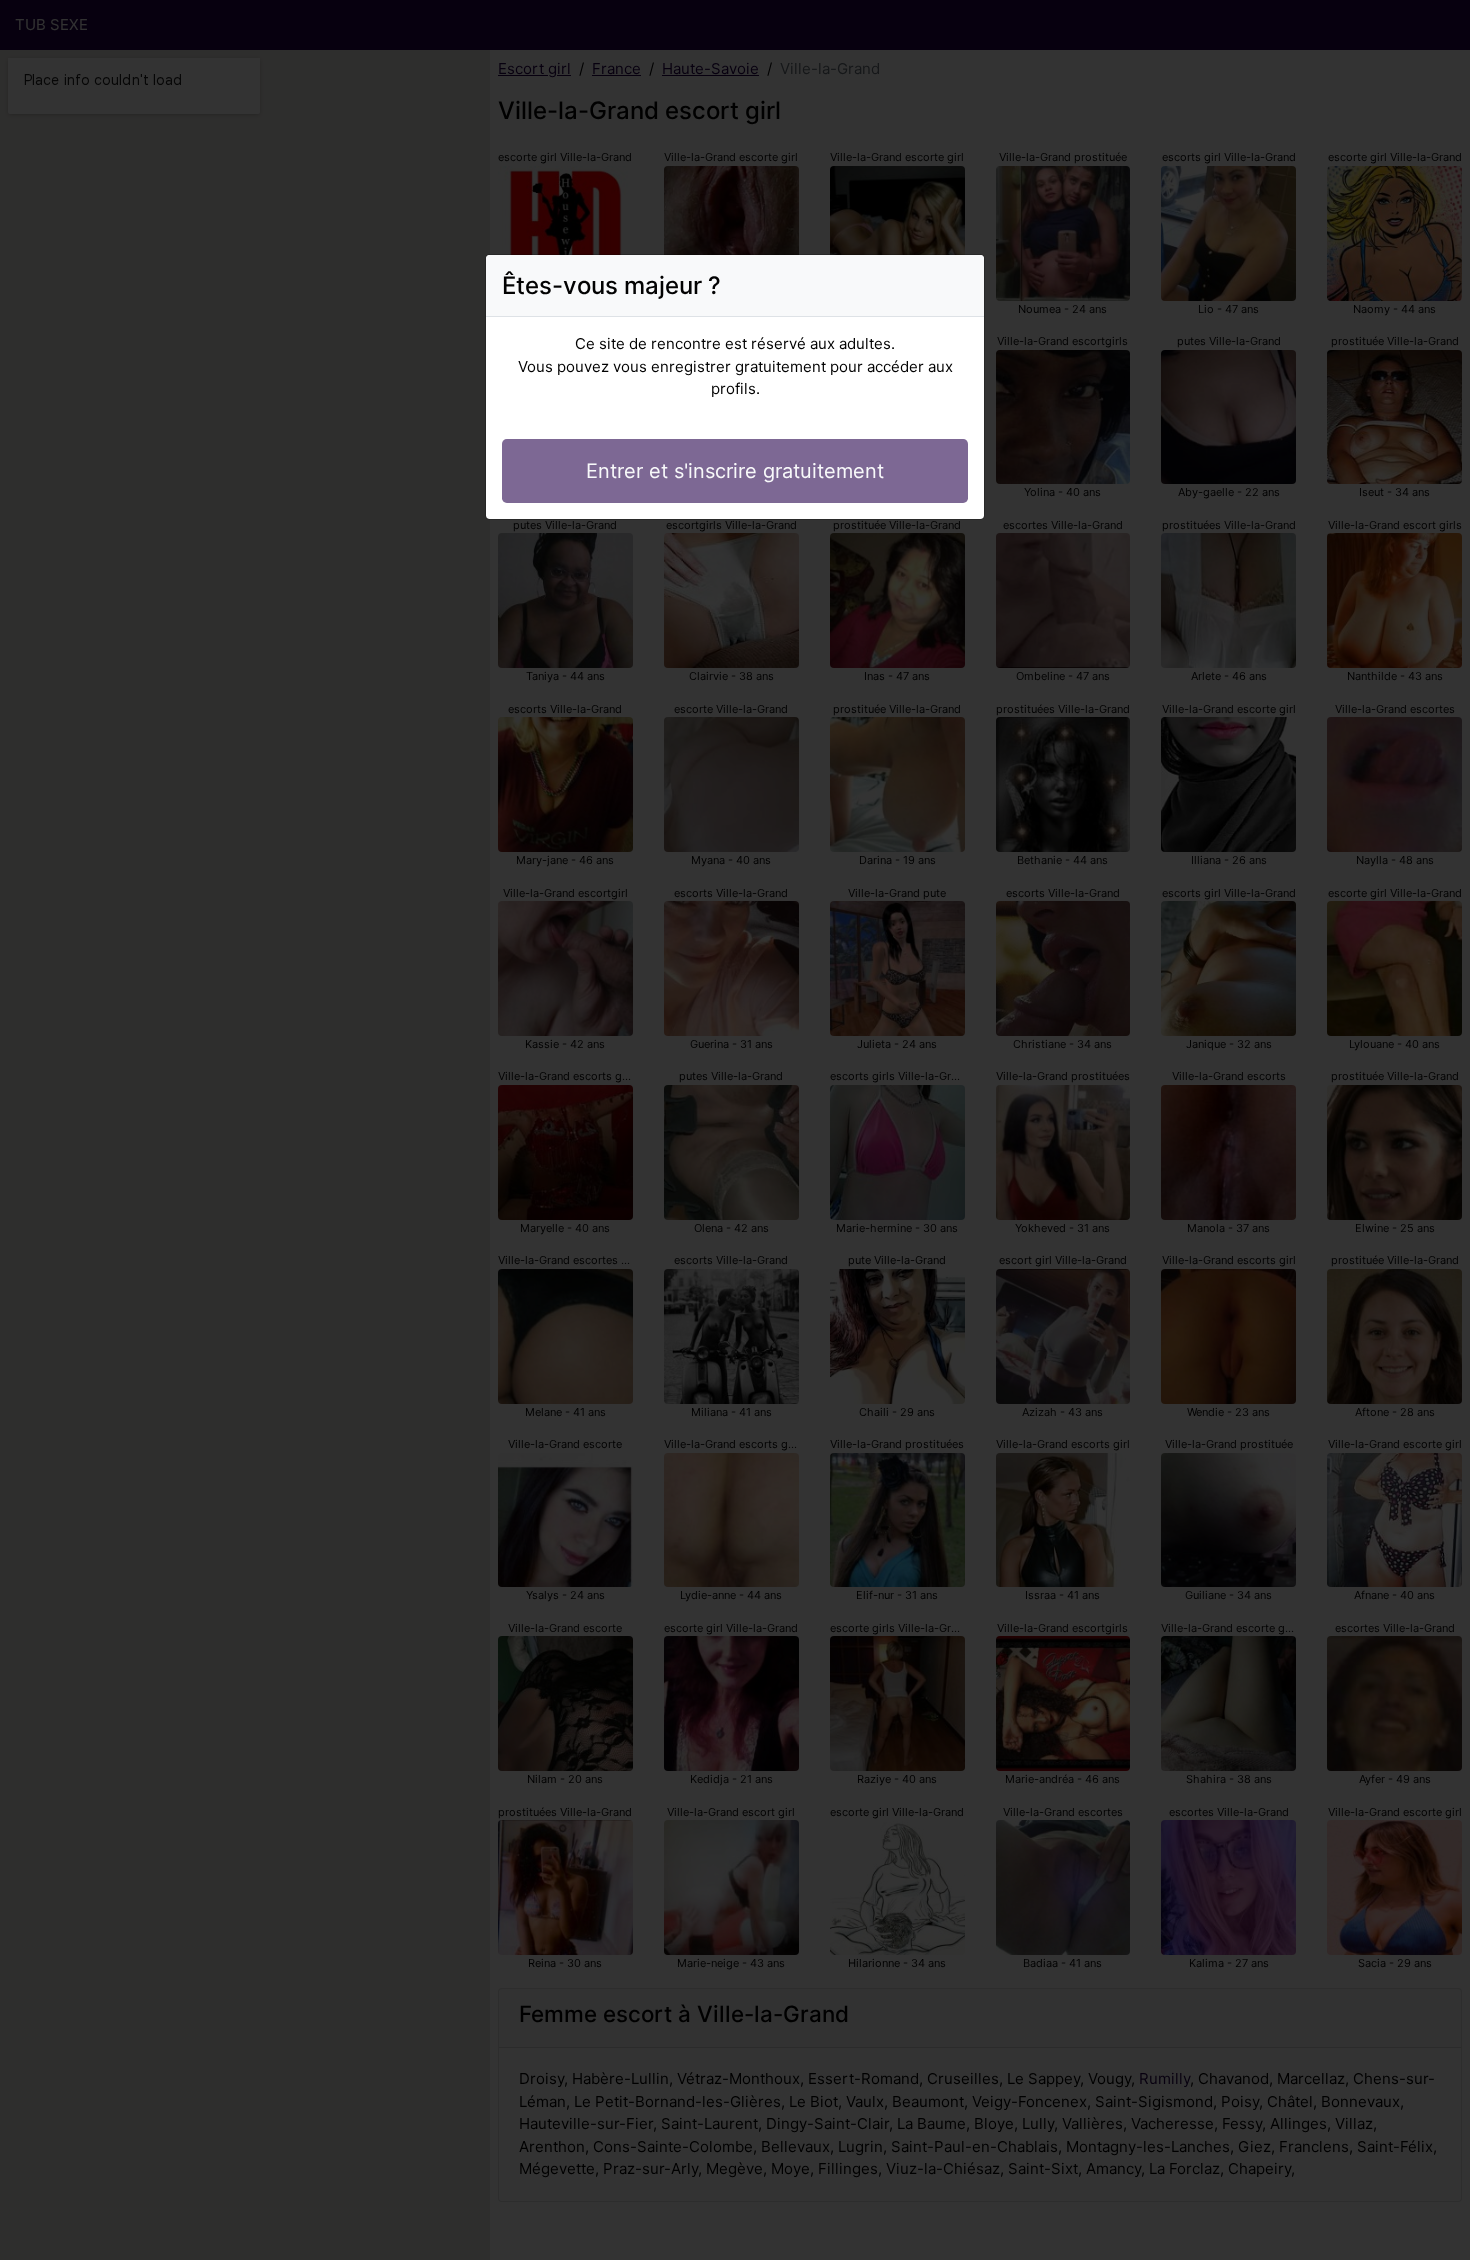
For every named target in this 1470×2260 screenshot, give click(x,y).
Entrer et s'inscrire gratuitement (735, 471)
